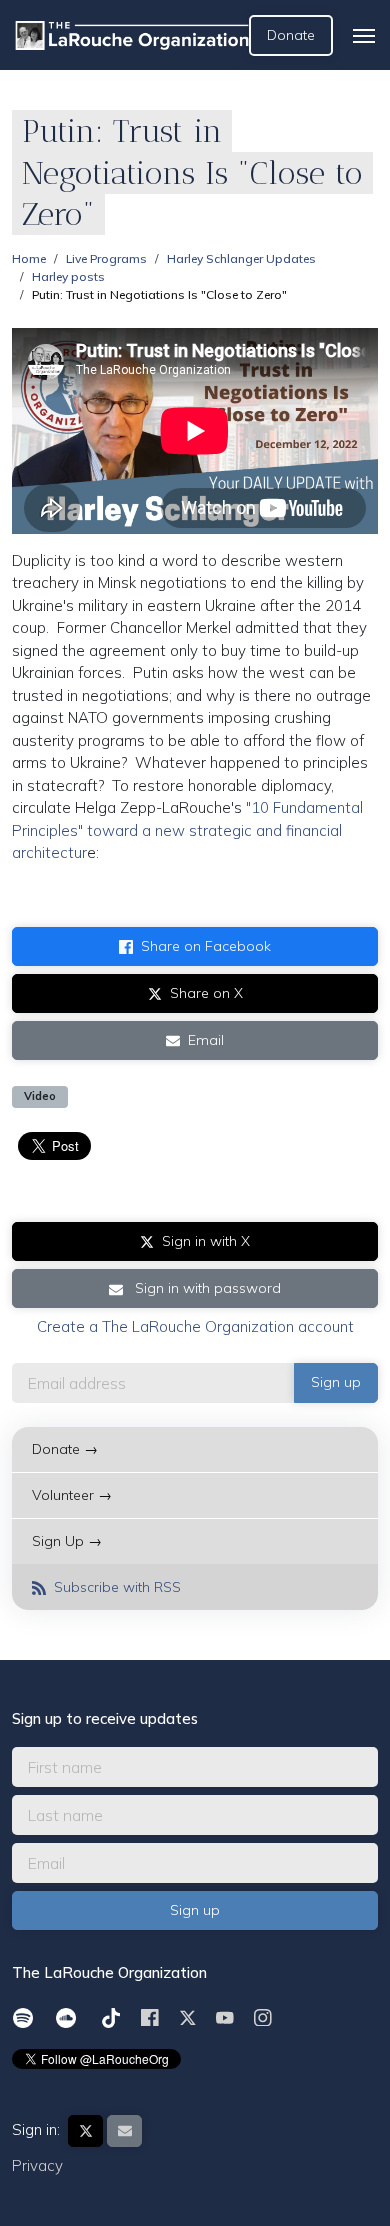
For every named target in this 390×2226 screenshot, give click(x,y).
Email (206, 1040)
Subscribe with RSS (115, 1587)
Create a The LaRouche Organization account (195, 1326)
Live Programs (106, 258)
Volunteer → (72, 1495)
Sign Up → (67, 1541)
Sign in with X (206, 1241)
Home (29, 258)
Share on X (206, 993)
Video (40, 1096)
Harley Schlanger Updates (241, 258)
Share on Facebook (206, 946)
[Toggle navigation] (364, 36)
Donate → (65, 1449)
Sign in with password (206, 1288)
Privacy (37, 2165)
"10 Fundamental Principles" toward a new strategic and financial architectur (187, 830)
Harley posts (68, 276)
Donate (291, 35)
